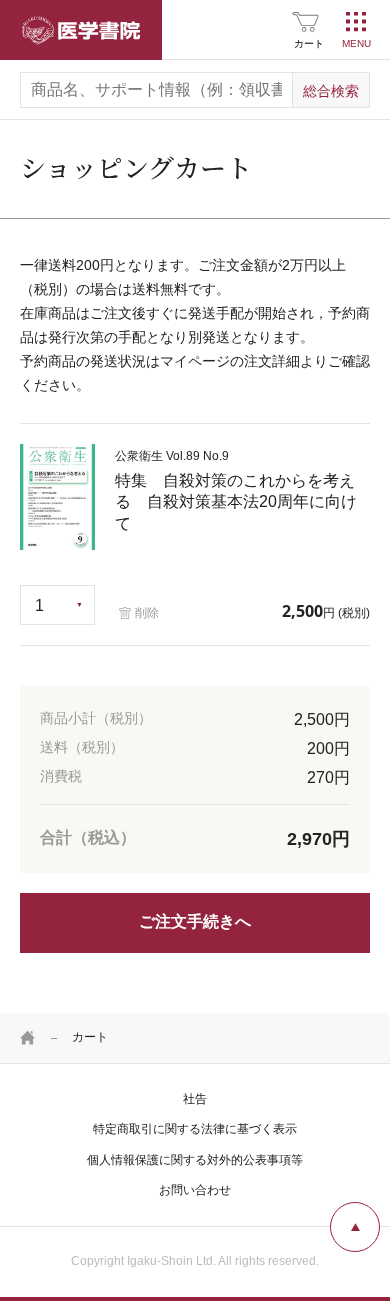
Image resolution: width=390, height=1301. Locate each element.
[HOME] (28, 1038)
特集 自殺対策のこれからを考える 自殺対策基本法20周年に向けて (236, 490)
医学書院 (81, 30)
